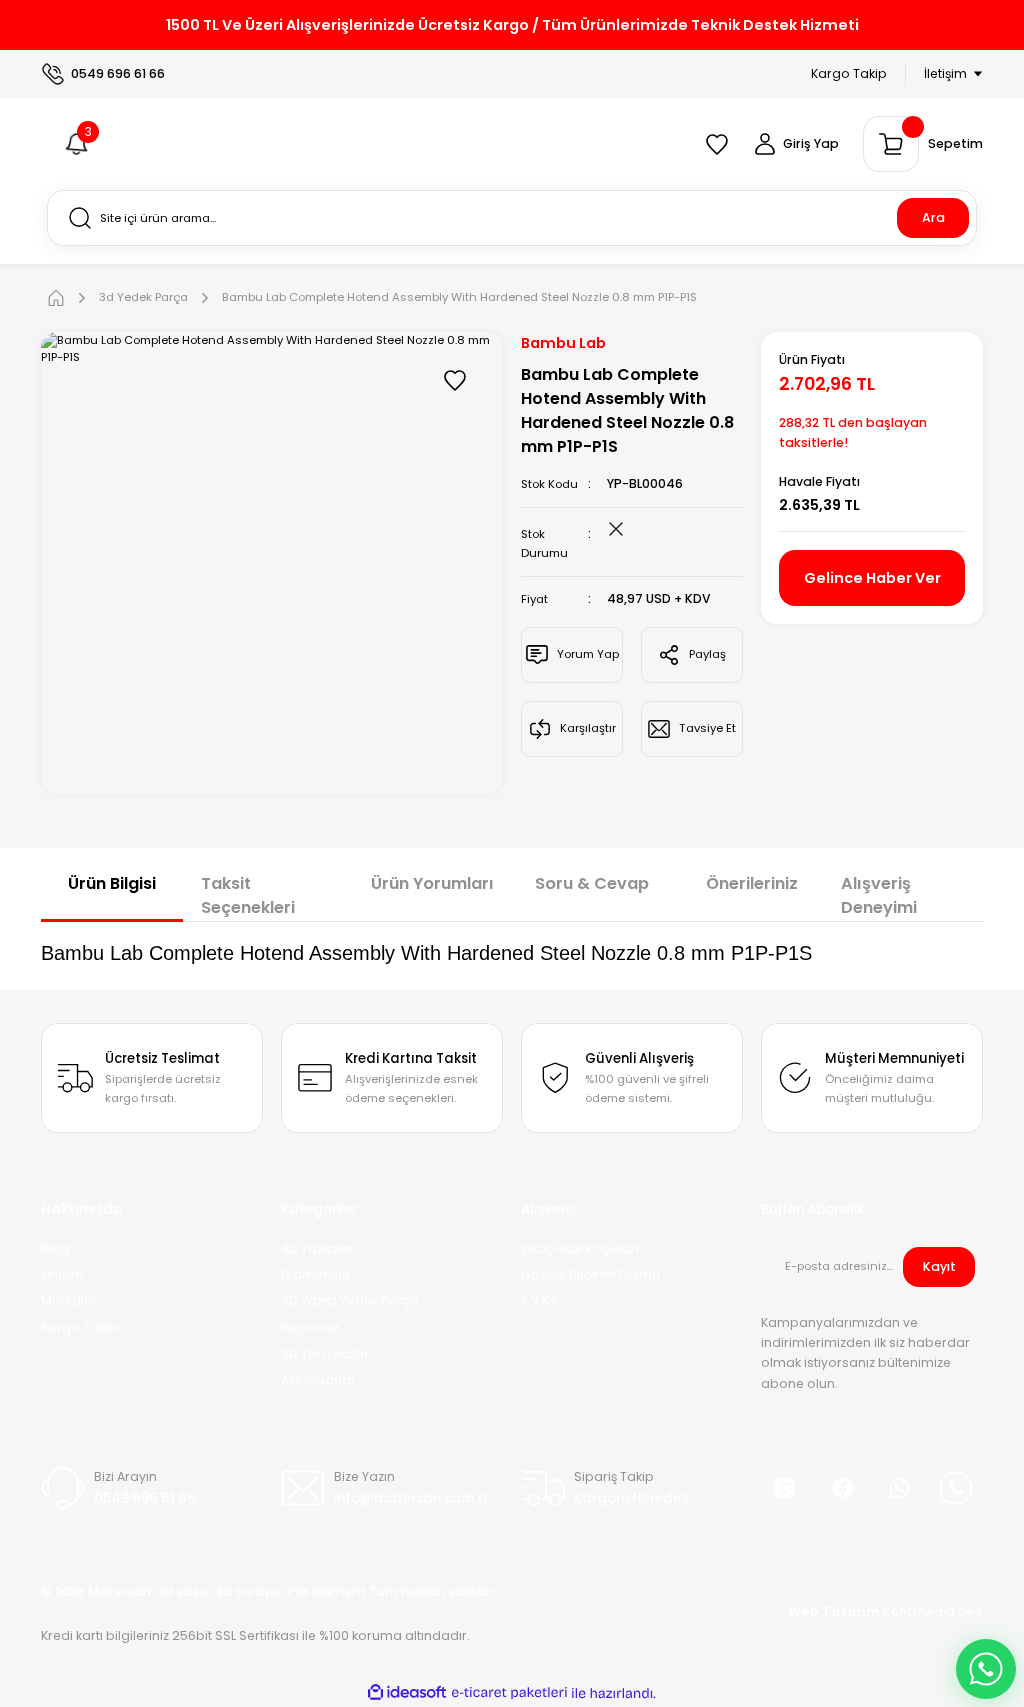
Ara (933, 217)
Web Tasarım (835, 1611)
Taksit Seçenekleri (248, 895)
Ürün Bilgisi (112, 883)
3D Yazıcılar (317, 1248)
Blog (55, 1248)
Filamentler (316, 1274)
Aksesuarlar (318, 1379)
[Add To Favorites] (455, 380)
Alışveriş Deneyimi (879, 895)
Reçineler (310, 1327)
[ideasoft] (407, 1693)
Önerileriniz (752, 883)
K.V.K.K (540, 1300)
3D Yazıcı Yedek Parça (350, 1300)
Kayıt (939, 1266)
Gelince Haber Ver (872, 578)
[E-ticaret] (509, 1693)
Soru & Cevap (592, 883)
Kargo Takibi (80, 1327)
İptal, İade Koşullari (580, 1248)
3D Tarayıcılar (325, 1353)
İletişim (62, 1274)
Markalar (69, 1300)
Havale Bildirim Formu (590, 1274)
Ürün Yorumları (432, 883)
